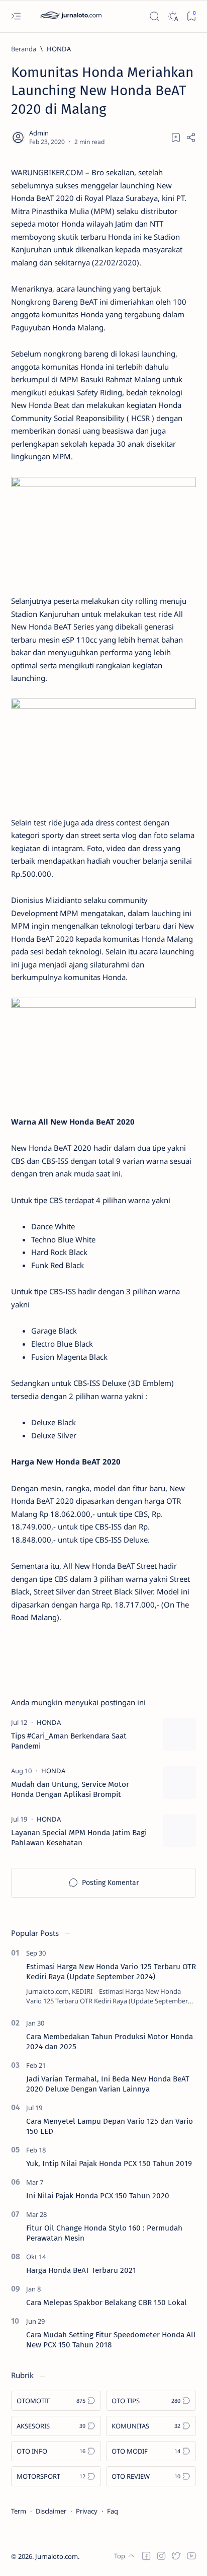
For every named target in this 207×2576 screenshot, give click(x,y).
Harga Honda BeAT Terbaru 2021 (81, 2270)
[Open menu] (16, 16)
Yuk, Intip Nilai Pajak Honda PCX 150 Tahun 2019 (109, 2164)
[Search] (154, 16)
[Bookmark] (191, 16)
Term (19, 2511)
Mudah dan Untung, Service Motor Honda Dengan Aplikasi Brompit (70, 1789)
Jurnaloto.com (57, 2556)
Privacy (87, 2511)
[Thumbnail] (180, 1734)
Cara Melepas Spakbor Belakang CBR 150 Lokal (107, 2303)
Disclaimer (51, 2511)
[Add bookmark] (176, 137)
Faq (113, 2511)
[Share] (191, 137)
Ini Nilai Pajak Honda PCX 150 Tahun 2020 (98, 2196)
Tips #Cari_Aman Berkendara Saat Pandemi (69, 1741)
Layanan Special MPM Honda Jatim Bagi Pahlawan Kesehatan (79, 1838)
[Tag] (49, 1722)
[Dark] (173, 16)
